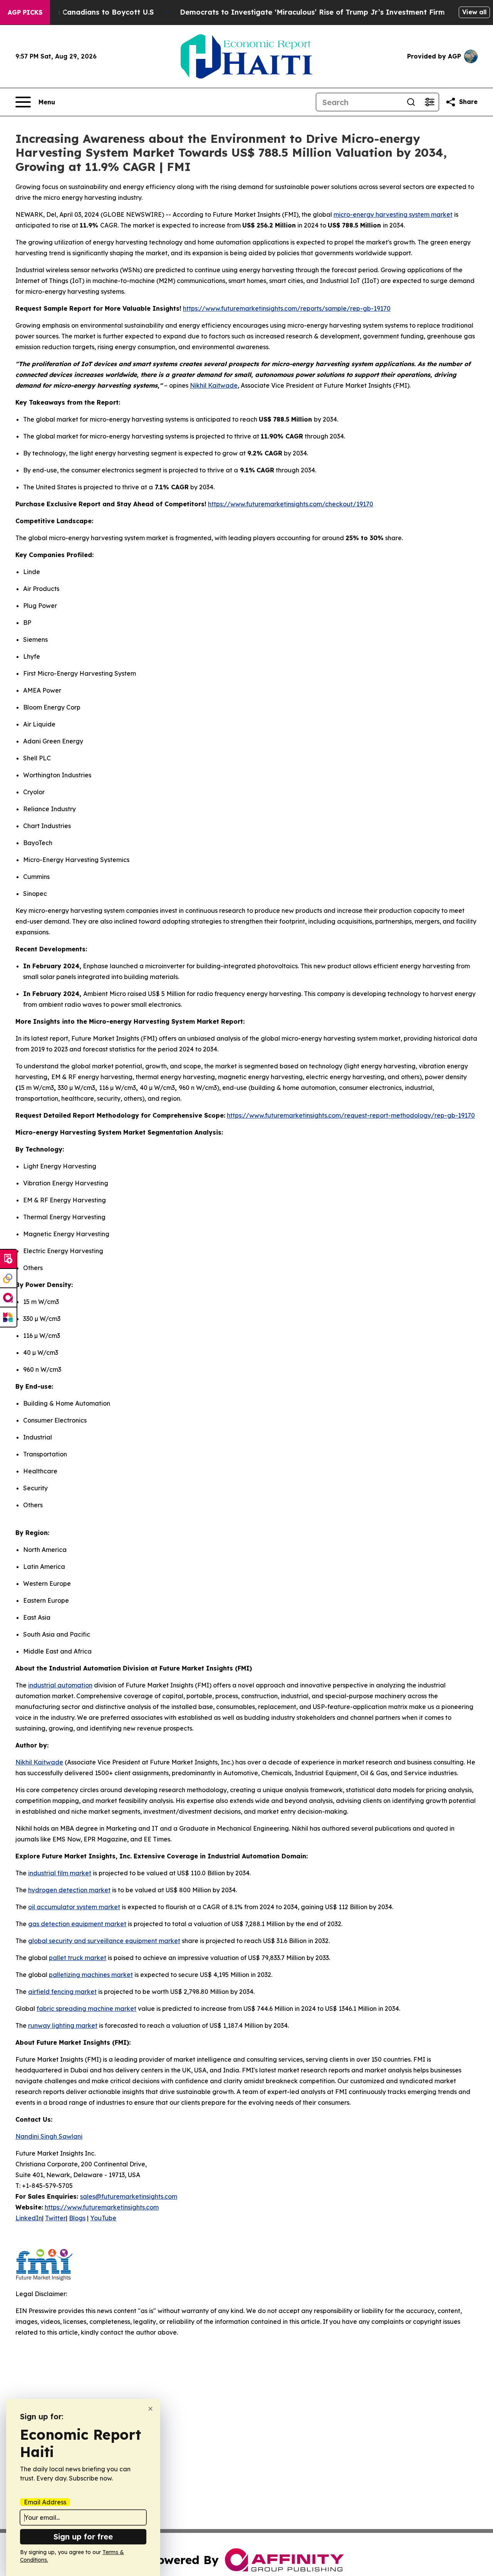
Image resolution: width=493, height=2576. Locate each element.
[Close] (150, 2409)
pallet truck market (78, 1958)
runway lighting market (63, 2025)
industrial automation (60, 1685)
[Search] (411, 102)
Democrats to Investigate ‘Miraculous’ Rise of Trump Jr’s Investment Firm (312, 12)
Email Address (45, 2502)
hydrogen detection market (69, 1890)
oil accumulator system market (74, 1907)
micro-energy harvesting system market (393, 214)
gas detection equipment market (77, 1924)
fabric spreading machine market (86, 2009)
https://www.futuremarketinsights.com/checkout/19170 (291, 504)
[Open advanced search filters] (429, 102)
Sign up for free (83, 2537)
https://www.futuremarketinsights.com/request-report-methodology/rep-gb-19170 (351, 1115)
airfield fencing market (62, 1992)
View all (474, 12)
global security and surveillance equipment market (104, 1941)
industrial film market (60, 1873)
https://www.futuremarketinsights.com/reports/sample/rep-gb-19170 (287, 308)
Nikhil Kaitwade (214, 385)
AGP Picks (25, 12)
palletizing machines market (91, 1975)
